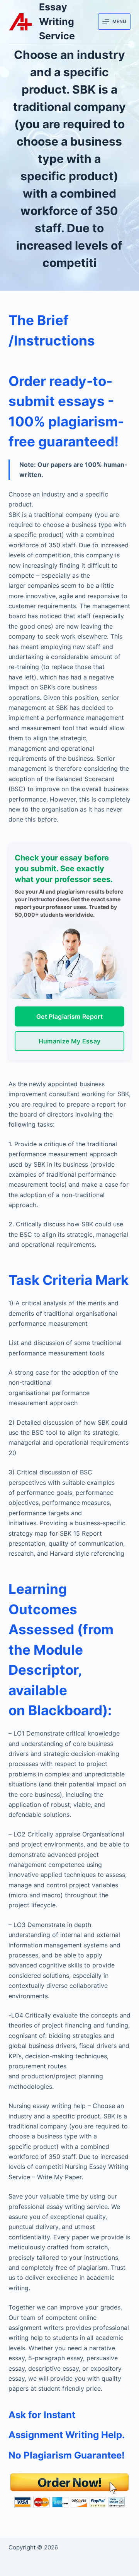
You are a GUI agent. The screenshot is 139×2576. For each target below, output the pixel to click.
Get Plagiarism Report (69, 1016)
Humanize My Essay (69, 1041)
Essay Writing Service (57, 21)
